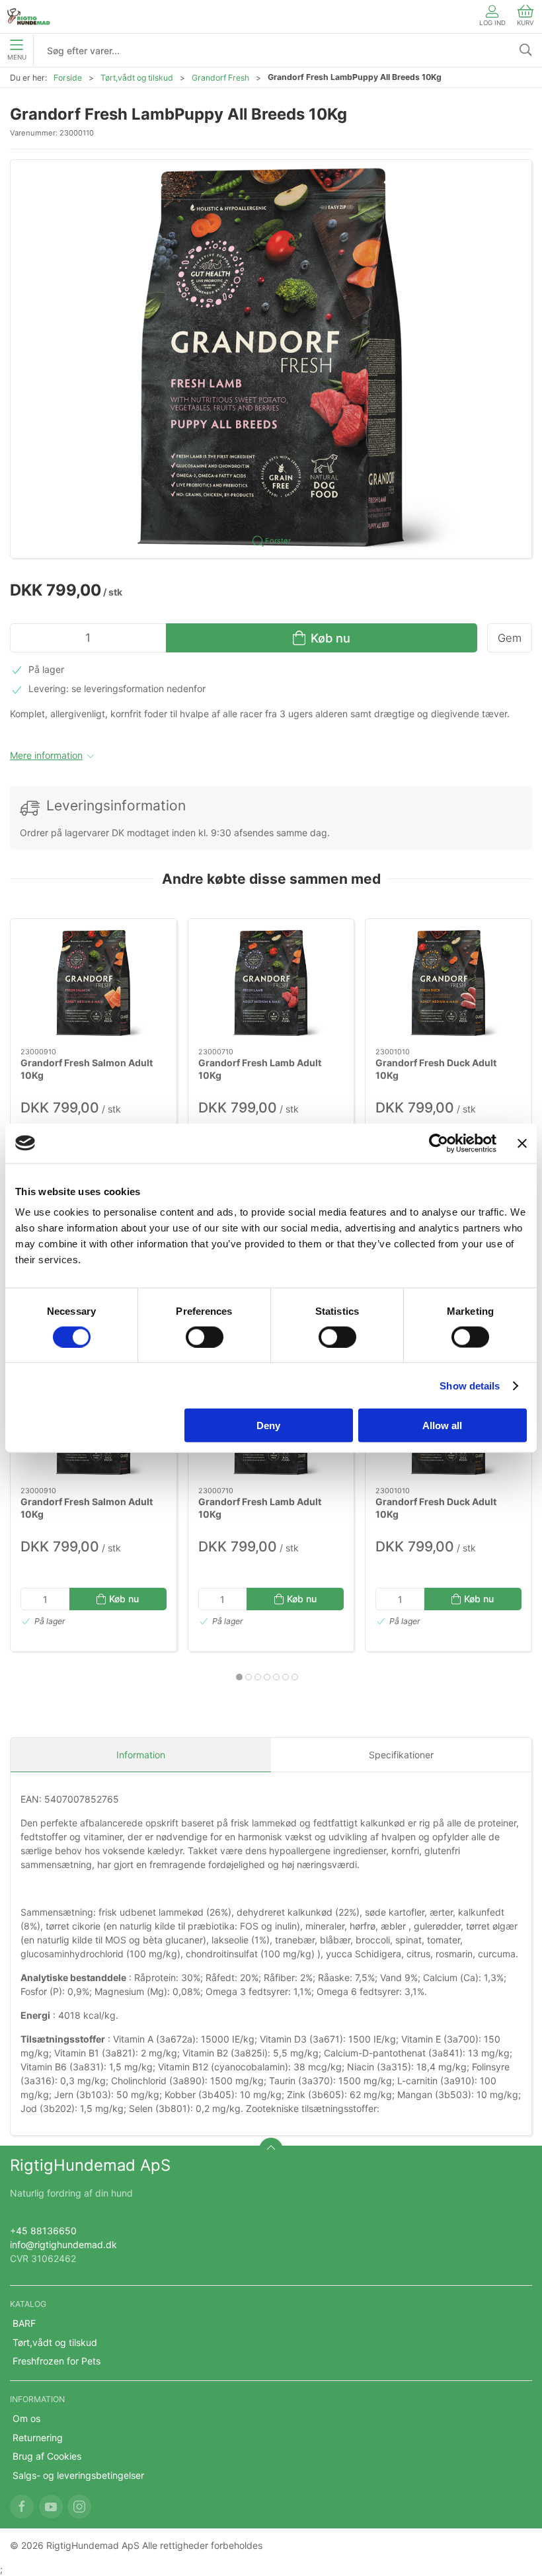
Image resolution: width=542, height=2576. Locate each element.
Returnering (38, 2438)
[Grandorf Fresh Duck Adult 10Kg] (448, 983)
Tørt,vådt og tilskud (137, 78)
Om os (26, 2418)
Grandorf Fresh (220, 78)
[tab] (239, 1677)
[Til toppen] (271, 2150)
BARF (24, 2323)
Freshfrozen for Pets (57, 2361)
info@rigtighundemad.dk (63, 2244)
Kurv (525, 23)
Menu (17, 57)
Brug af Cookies (47, 2456)
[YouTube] (51, 2507)
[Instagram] (79, 2507)
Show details (470, 1385)
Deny (268, 1425)
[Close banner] (522, 1143)
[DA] (29, 17)
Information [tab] (141, 1755)
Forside (68, 78)
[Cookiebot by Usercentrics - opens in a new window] (439, 1143)
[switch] (205, 1337)
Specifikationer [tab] (401, 1755)
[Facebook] (22, 2507)
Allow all (442, 1425)
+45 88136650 (43, 2231)
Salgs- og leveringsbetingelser (78, 2475)
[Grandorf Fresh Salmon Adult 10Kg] (94, 983)
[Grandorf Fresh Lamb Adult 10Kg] (271, 983)
